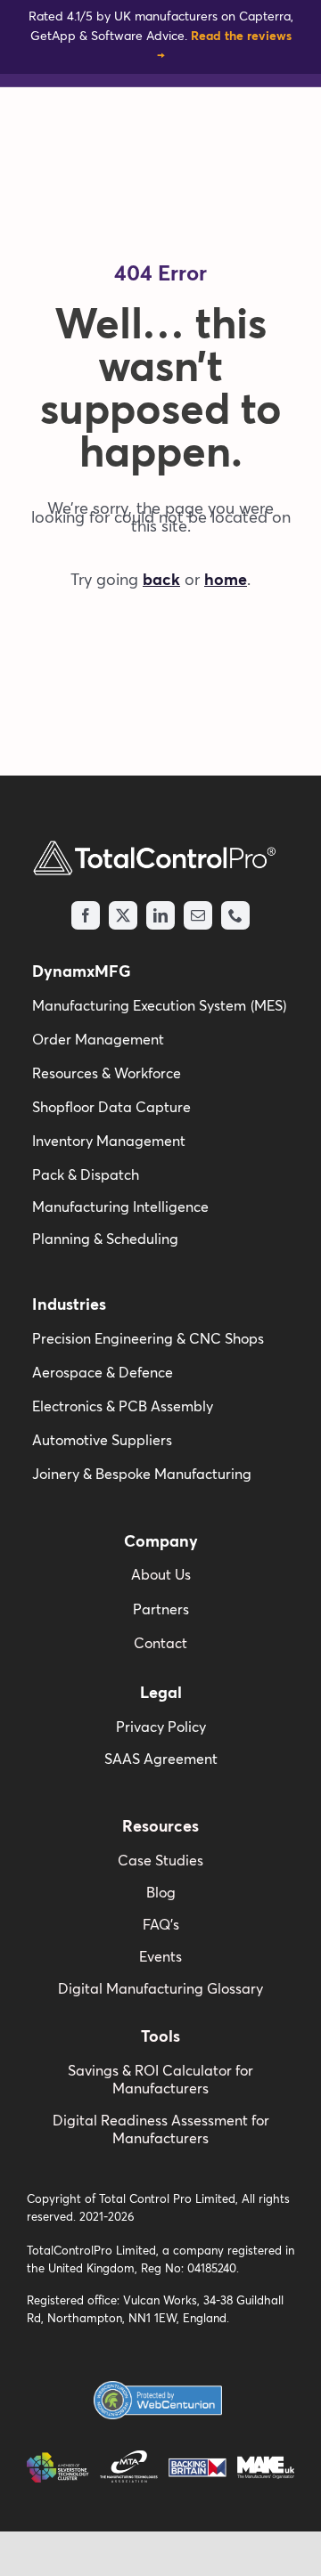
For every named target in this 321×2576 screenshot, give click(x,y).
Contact (160, 1644)
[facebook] (86, 915)
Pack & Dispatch (86, 1175)
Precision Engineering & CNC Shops (148, 1339)
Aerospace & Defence (103, 1373)
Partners (161, 1610)
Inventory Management (109, 1142)
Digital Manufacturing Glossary (160, 1989)
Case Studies (160, 1861)
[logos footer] (160, 2458)
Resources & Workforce (107, 1074)
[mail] (198, 915)
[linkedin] (160, 915)
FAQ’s (161, 1925)
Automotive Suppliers (102, 1441)
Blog (161, 1893)
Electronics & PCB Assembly (123, 1407)
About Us (161, 1575)
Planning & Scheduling (105, 1239)
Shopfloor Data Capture (111, 1108)
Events (160, 1957)
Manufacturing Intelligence (120, 1207)
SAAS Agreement (161, 1759)
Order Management (98, 1040)
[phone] (235, 915)
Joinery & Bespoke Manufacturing (142, 1475)
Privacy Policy (161, 1727)
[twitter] (123, 915)
